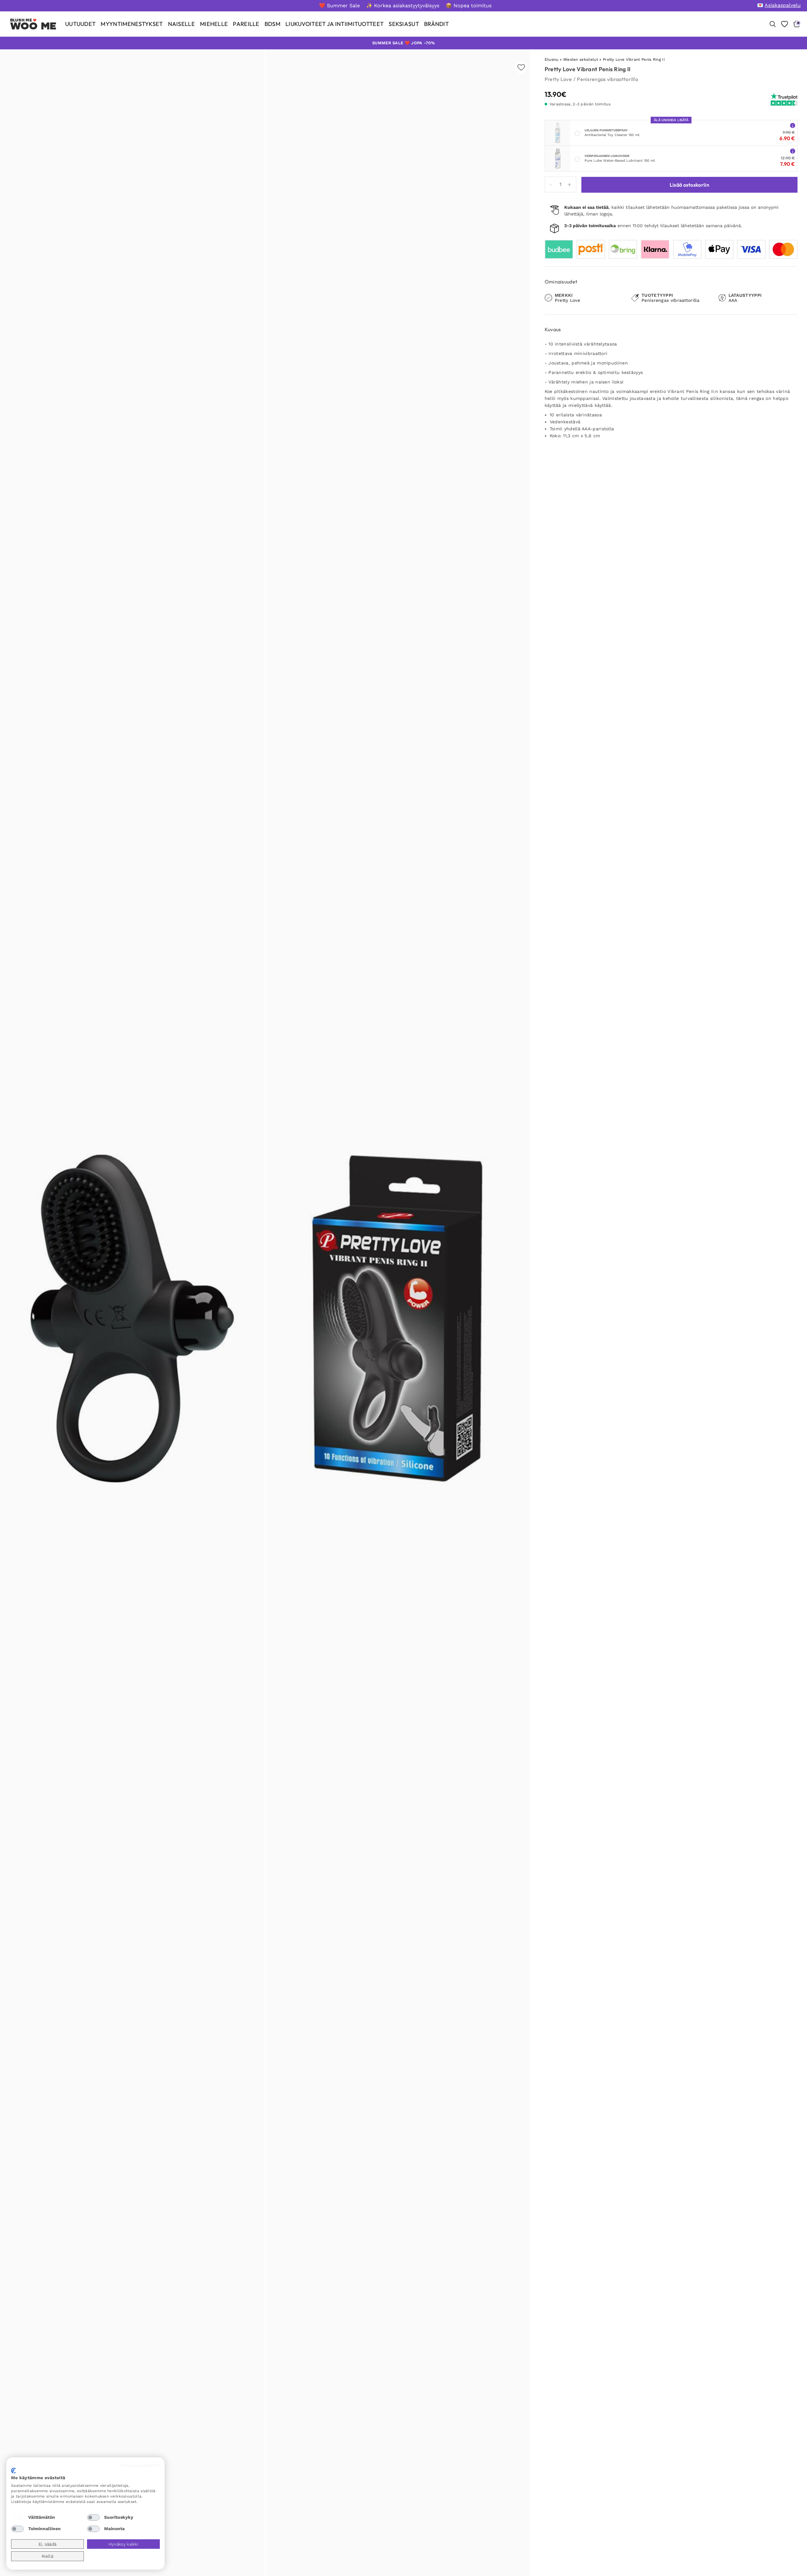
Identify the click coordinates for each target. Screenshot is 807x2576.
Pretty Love (558, 79)
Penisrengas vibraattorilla (607, 79)
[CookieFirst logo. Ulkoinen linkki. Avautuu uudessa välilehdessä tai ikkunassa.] (13, 2471)
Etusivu (552, 59)
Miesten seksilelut (581, 59)
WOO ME (33, 26)
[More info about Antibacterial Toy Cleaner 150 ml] (793, 125)
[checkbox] (17, 2517)
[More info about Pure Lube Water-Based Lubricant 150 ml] (793, 151)
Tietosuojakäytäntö (139, 2465)
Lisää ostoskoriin (689, 185)
